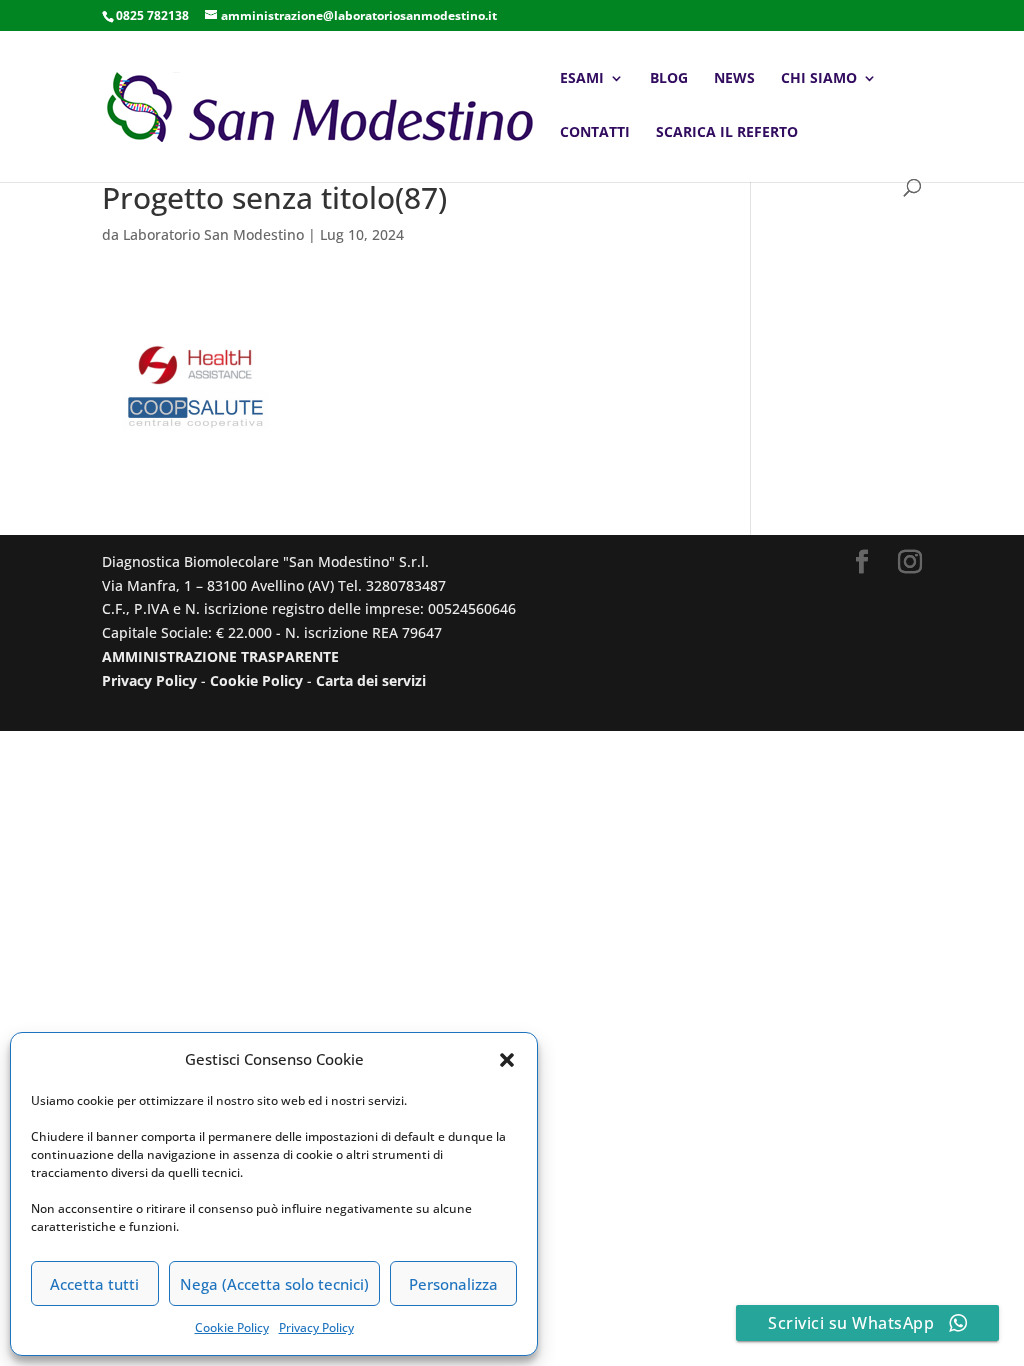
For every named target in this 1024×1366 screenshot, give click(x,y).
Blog (669, 79)
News (734, 79)
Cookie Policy (232, 1327)
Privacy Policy (316, 1327)
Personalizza (453, 1284)
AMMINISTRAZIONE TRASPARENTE (220, 656)
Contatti (595, 133)
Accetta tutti (94, 1284)
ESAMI (582, 79)
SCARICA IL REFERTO (727, 133)
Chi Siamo (819, 79)
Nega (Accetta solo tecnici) (274, 1284)
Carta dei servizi (371, 680)
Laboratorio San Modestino (213, 234)
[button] (507, 1060)
